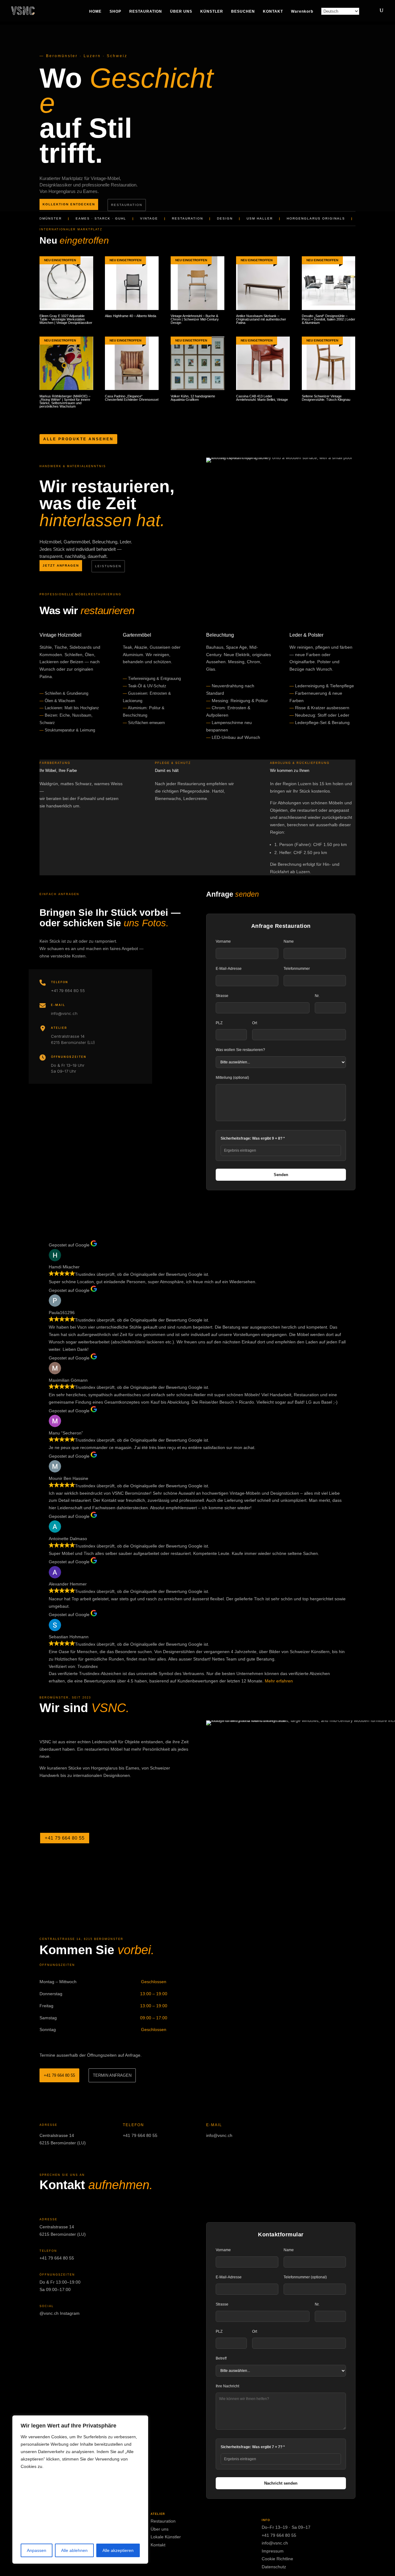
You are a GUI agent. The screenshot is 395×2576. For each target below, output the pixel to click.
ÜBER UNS (181, 11)
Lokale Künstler (166, 2537)
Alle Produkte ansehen (78, 439)
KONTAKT (273, 11)
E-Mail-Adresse (229, 969)
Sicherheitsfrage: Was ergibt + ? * (253, 2447)
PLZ (219, 1023)
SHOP (115, 11)
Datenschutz (274, 2567)
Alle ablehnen (74, 2550)
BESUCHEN (243, 11)
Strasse (222, 996)
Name (289, 941)
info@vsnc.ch (64, 1013)
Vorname (223, 941)
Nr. (317, 996)
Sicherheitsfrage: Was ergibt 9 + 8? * (253, 1138)
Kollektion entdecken (69, 204)
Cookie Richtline (277, 2559)
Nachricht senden (281, 2483)
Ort (255, 1023)
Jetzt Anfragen (61, 565)
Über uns (160, 2529)
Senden (281, 1175)
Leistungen (108, 566)
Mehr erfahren (279, 1681)
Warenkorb (302, 11)
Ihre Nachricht (227, 2386)
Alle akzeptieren (118, 2550)
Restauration (127, 205)
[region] (80, 2490)
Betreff (221, 2358)
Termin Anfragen (112, 2075)
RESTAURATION (146, 11)
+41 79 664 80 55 (68, 991)
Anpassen (37, 2550)
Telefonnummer (297, 969)
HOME (95, 11)
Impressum (273, 2551)
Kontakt (158, 2545)
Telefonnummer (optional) (305, 2277)
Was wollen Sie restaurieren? (240, 1050)
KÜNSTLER (212, 11)
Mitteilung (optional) (232, 1078)
